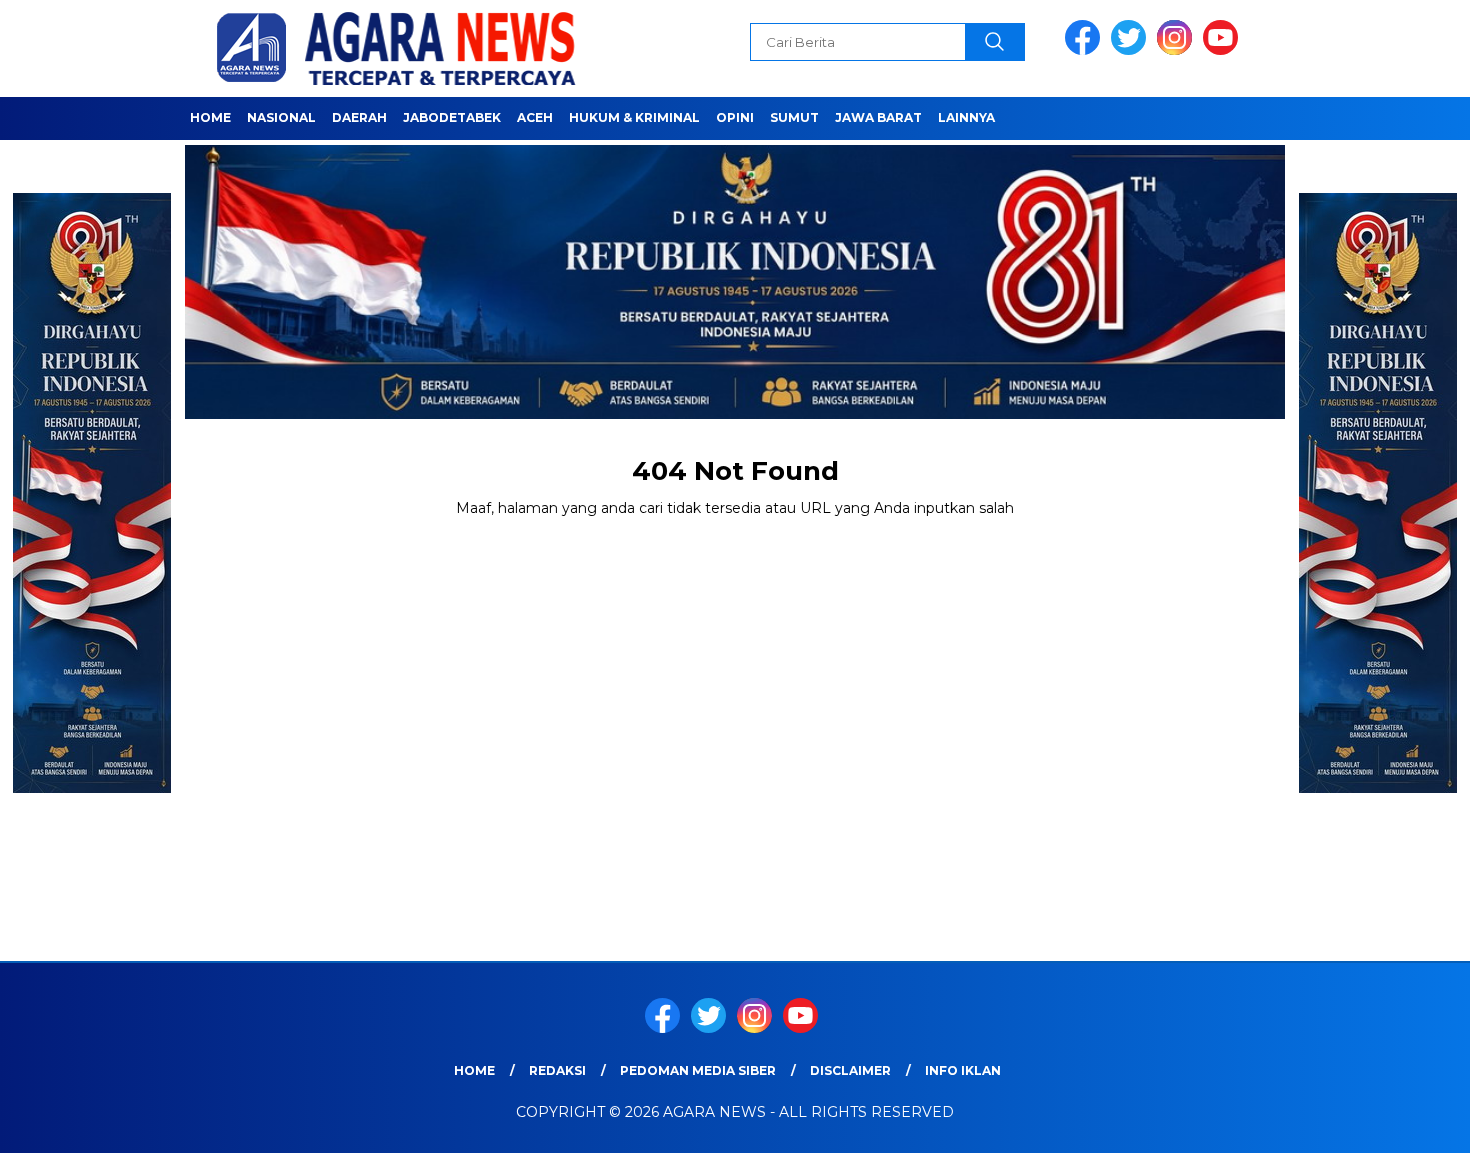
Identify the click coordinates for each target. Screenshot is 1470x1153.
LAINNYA (966, 117)
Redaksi (557, 1070)
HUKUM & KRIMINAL (634, 117)
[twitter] (1132, 50)
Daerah (359, 117)
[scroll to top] (1409, 1122)
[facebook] (1086, 50)
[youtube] (1224, 50)
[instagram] (1178, 50)
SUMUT (794, 117)
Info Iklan (963, 1070)
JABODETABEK (452, 117)
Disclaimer (850, 1070)
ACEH (535, 117)
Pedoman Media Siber (698, 1070)
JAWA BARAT (878, 117)
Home (210, 117)
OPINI (735, 117)
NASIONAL (281, 117)
